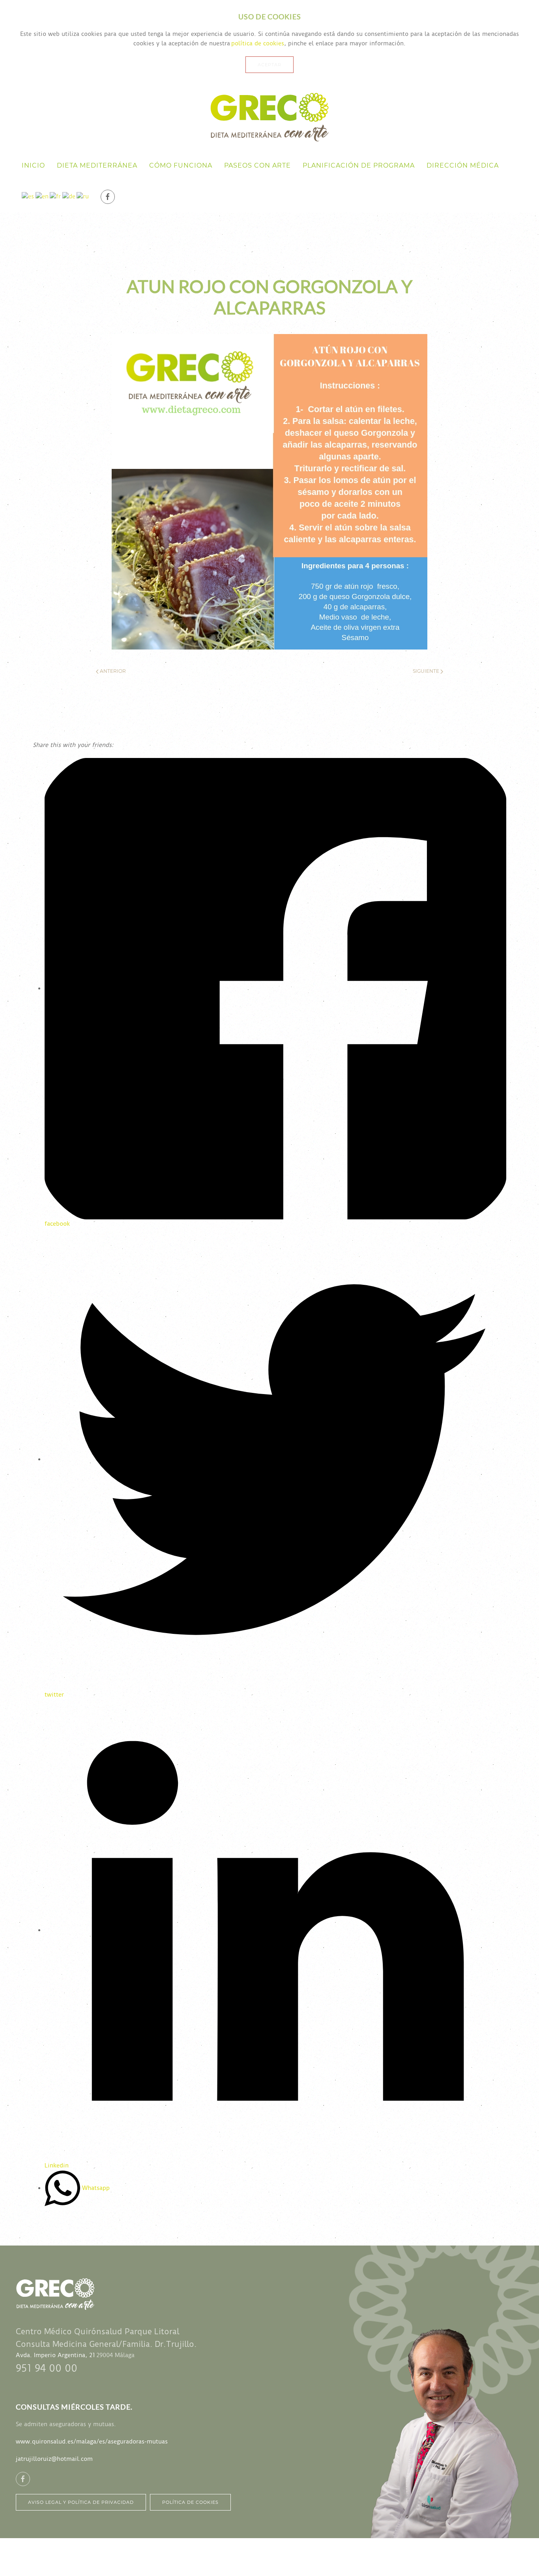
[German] (69, 197)
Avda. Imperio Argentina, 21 (55, 2355)
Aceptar (269, 65)
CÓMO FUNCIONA (181, 165)
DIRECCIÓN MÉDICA (463, 165)
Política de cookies (190, 2502)
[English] (42, 197)
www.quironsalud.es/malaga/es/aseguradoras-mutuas (92, 2442)
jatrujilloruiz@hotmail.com (54, 2459)
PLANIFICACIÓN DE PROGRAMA (359, 165)
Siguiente (427, 671)
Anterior (112, 671)
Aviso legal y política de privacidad (81, 2502)
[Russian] (83, 197)
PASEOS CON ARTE (257, 165)
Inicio (33, 165)
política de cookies (258, 43)
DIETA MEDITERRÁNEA (97, 165)
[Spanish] (28, 197)
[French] (55, 197)
